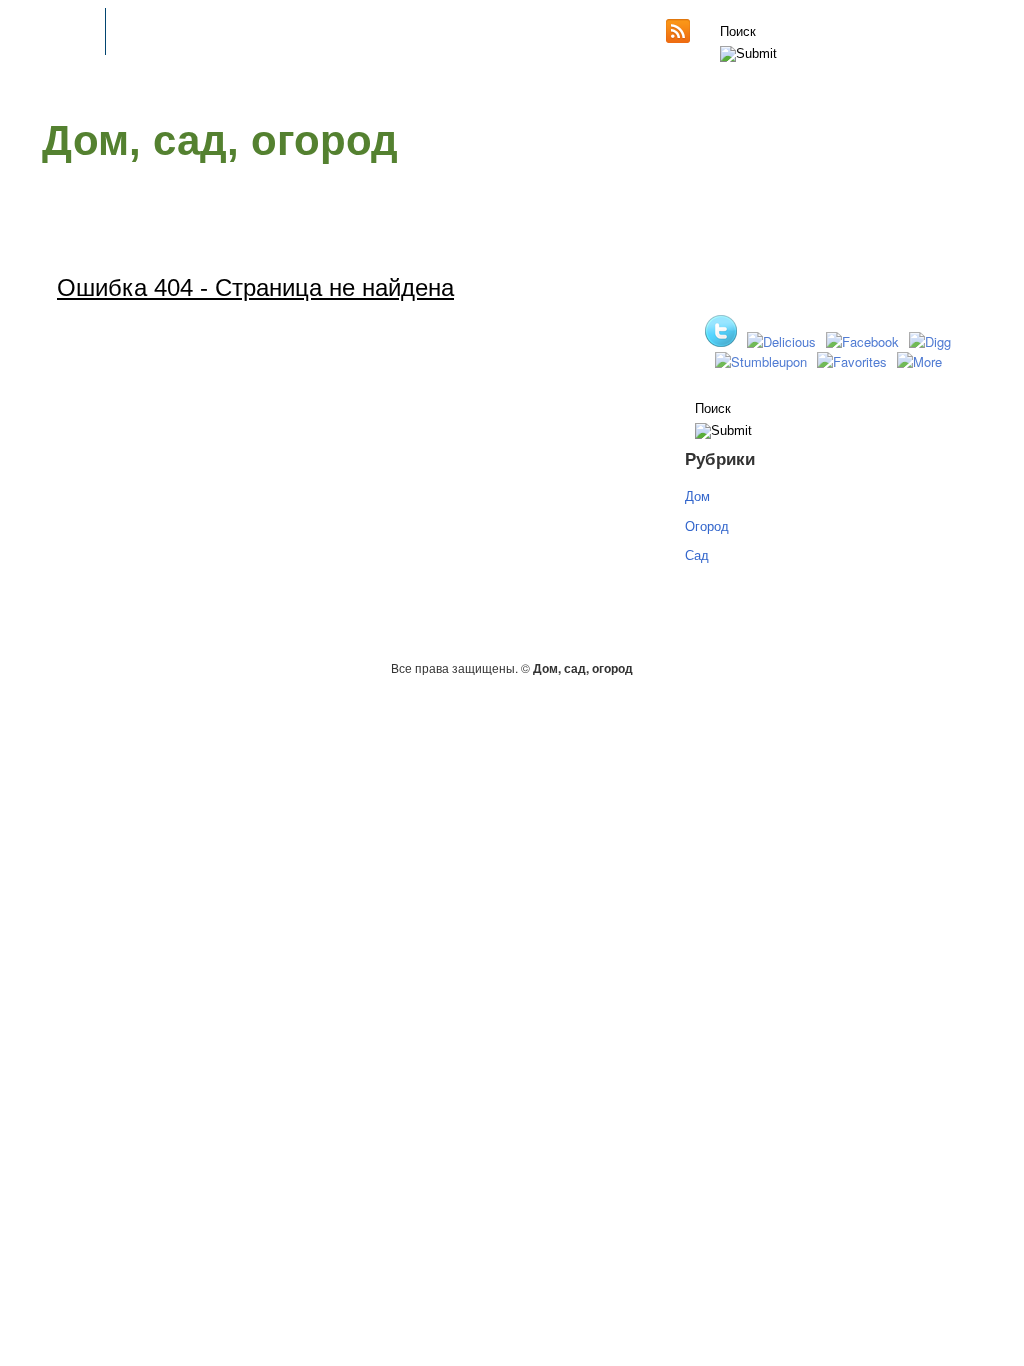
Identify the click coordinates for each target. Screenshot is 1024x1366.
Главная (68, 32)
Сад (697, 554)
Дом (697, 495)
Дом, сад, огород (220, 140)
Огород (707, 525)
